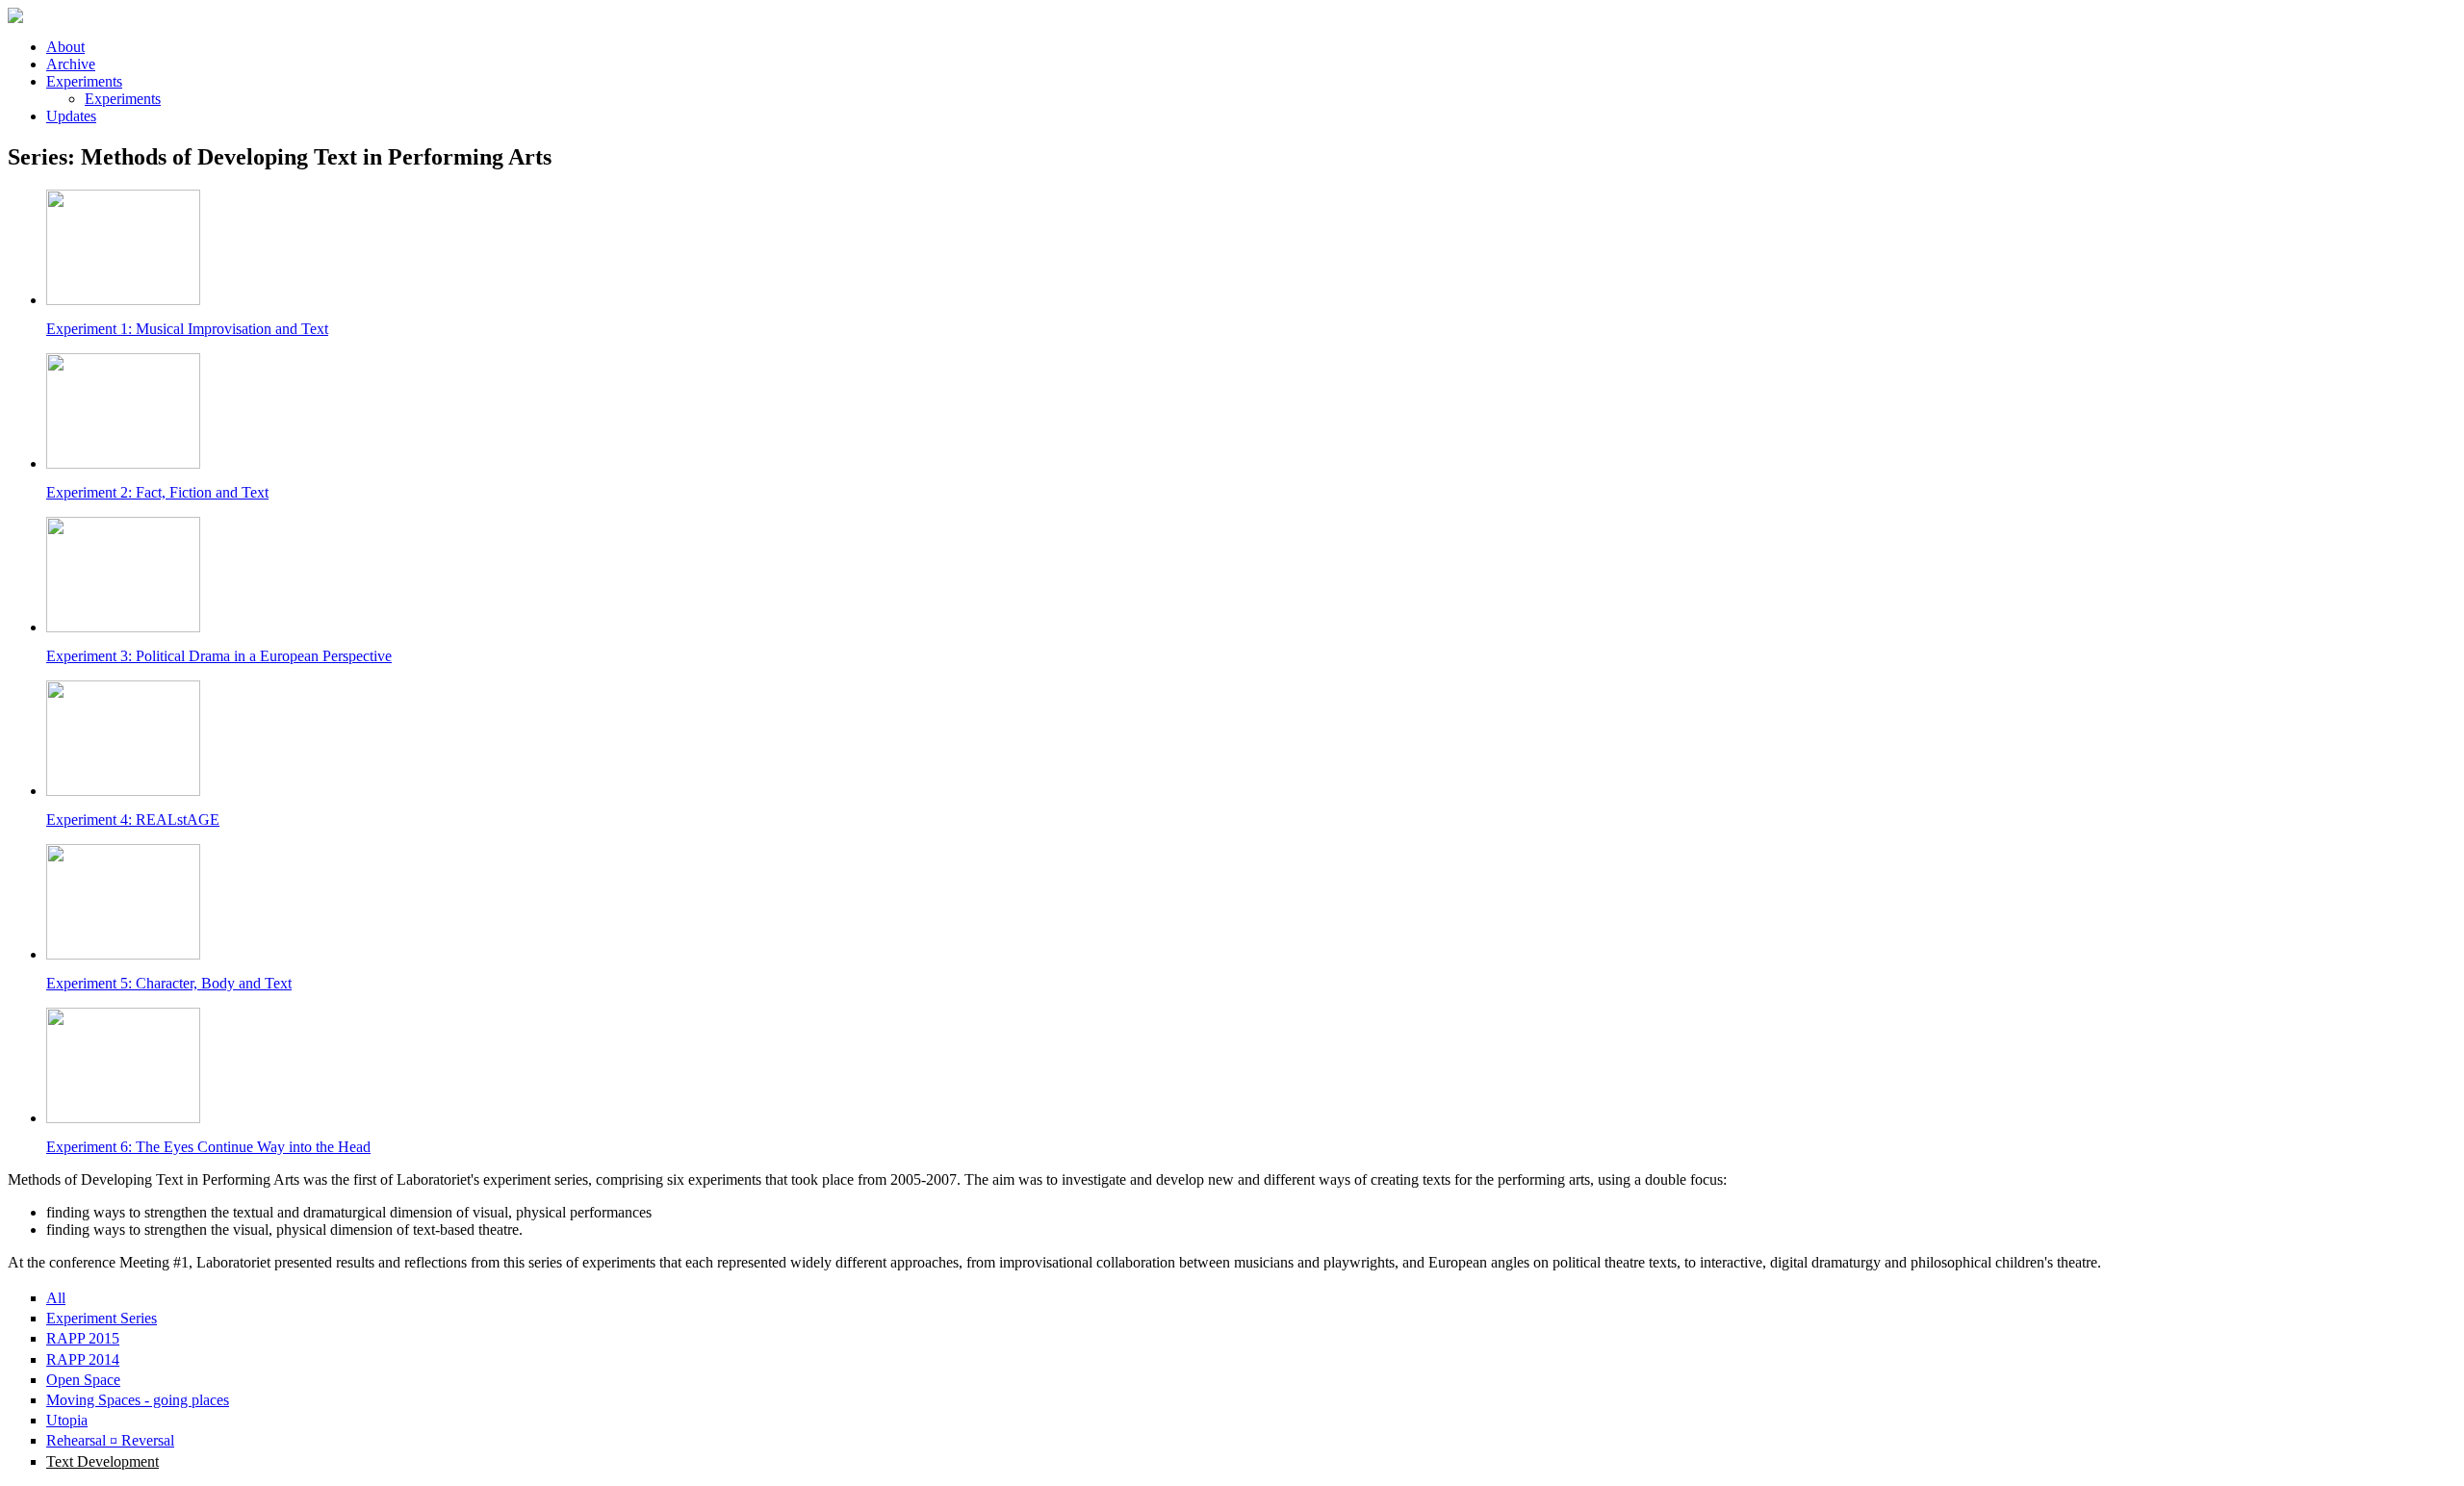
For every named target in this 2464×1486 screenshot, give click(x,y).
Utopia (67, 1420)
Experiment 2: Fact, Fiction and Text (157, 492)
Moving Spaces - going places (138, 1400)
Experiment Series (102, 1318)
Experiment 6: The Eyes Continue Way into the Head (208, 1147)
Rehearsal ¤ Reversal (110, 1440)
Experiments (84, 81)
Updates (71, 116)
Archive (71, 64)
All (56, 1298)
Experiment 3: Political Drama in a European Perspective (219, 656)
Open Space (83, 1380)
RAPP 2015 (83, 1338)
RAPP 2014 (83, 1359)
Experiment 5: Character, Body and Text (169, 983)
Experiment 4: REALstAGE (133, 820)
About (65, 47)
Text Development (103, 1461)
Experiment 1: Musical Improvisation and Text (187, 329)
